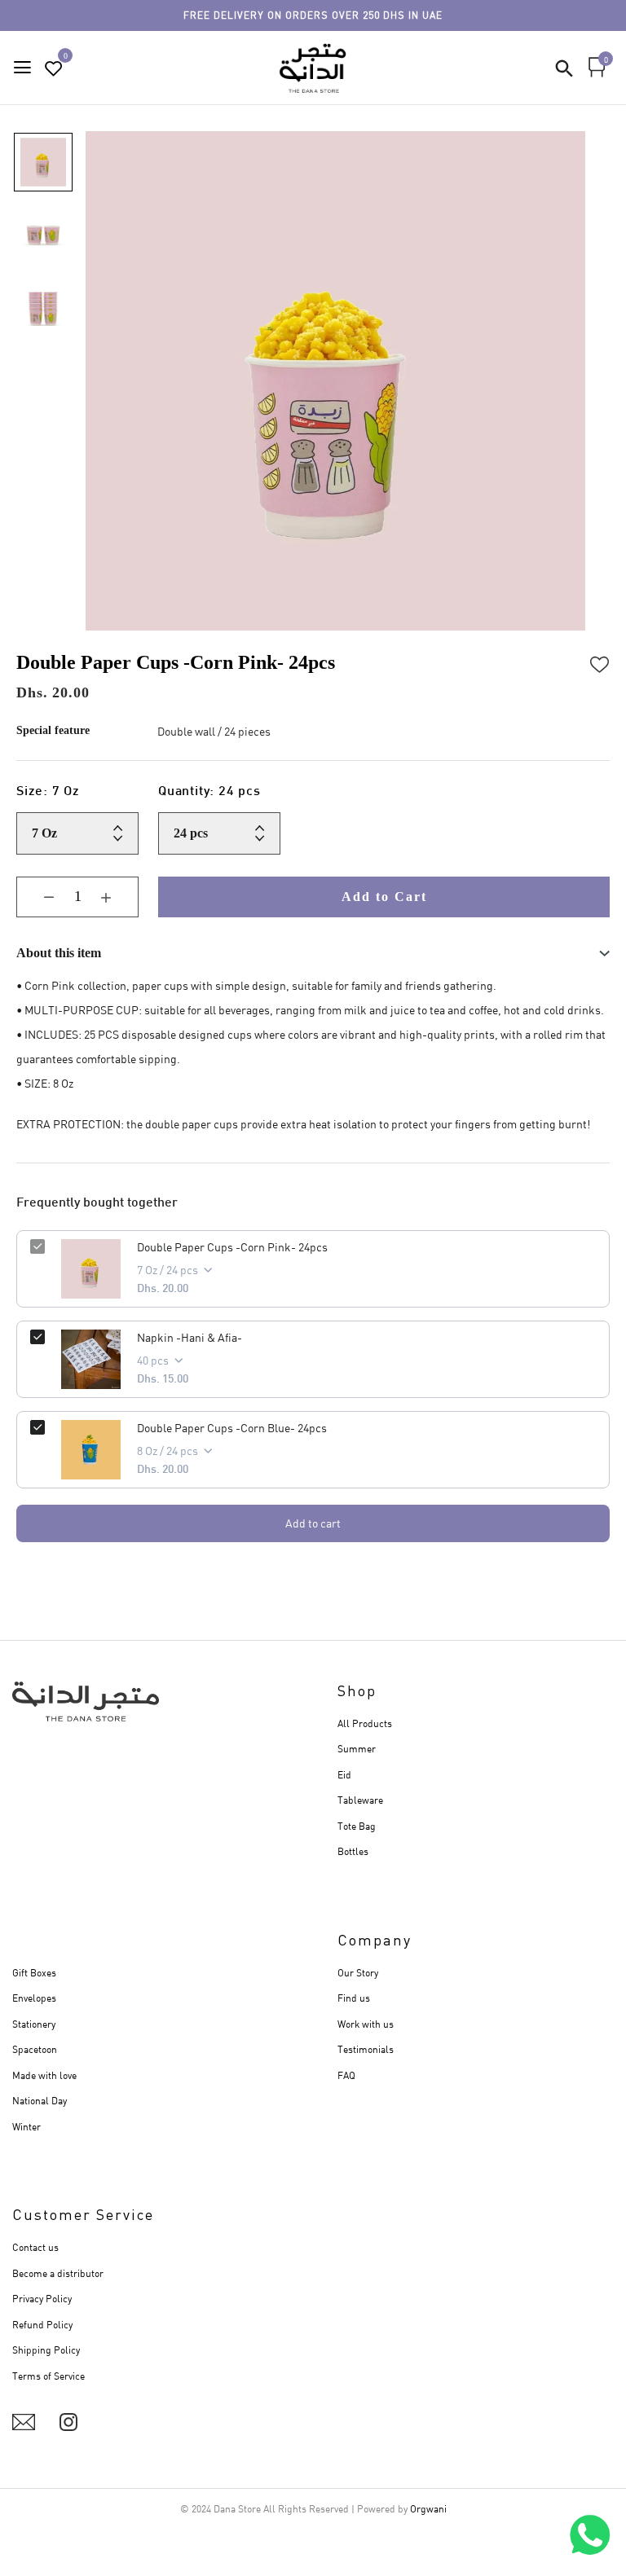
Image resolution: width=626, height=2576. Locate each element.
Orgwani (428, 2509)
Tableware (360, 1800)
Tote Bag (357, 1826)
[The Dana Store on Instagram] (68, 2422)
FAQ (346, 2075)
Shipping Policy (46, 2350)
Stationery (34, 2024)
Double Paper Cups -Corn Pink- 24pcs (232, 1247)
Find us (354, 1998)
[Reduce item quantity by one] (37, 897)
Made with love (44, 2075)
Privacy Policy (42, 2299)
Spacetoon (35, 2049)
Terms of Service (48, 2376)
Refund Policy (42, 2325)
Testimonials (366, 2049)
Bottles (353, 1851)
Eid (344, 1775)
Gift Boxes (34, 1973)
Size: (48, 792)
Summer (357, 1749)
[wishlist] (54, 69)
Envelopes (34, 1998)
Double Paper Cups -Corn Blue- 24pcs (232, 1428)
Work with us (366, 2024)
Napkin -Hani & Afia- (190, 1337)
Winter (26, 2127)
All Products (365, 1723)
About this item (59, 953)
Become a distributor (58, 2273)
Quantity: (209, 792)
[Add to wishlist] (600, 662)
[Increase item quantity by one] (118, 897)
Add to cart (313, 1523)
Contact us (35, 2247)
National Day (40, 2101)
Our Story (358, 1973)
